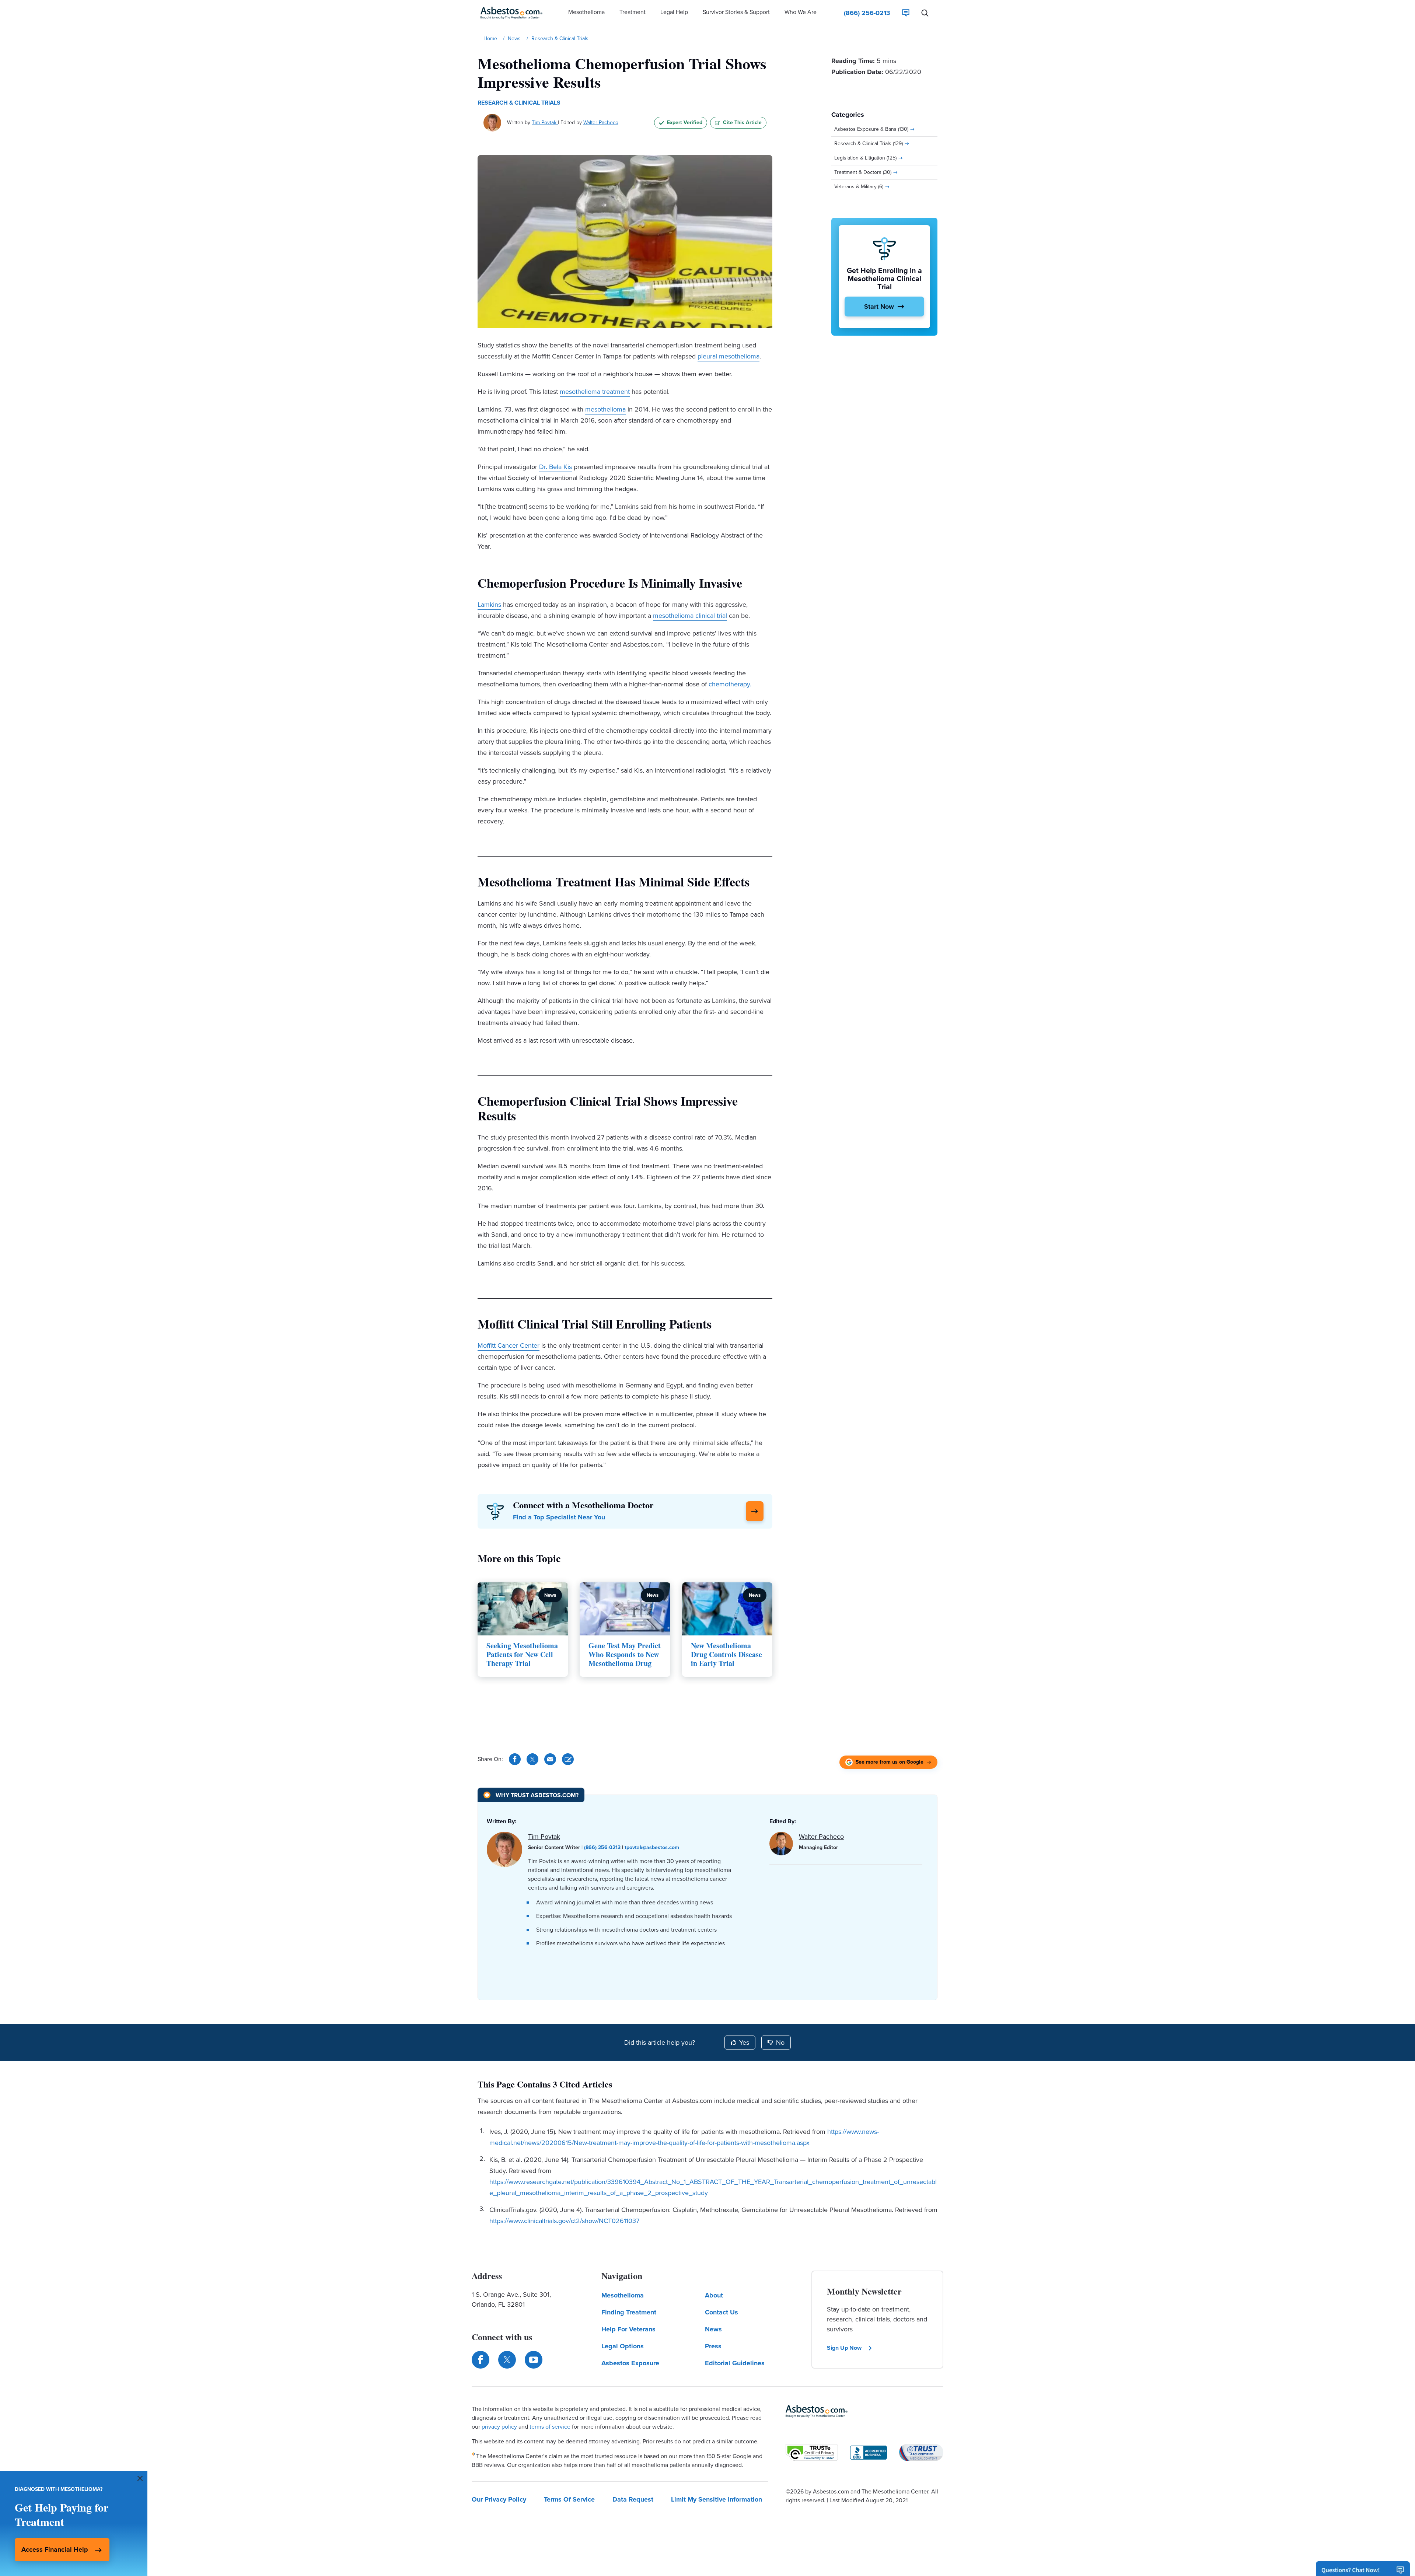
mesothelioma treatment (595, 392)
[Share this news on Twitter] (532, 1759)
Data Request (633, 2499)
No (780, 2043)
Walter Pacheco (601, 122)
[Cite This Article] (568, 1759)
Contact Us (722, 2312)
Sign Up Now (844, 2348)
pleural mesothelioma (729, 356)
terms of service (550, 2427)
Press (713, 2346)
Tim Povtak (545, 122)
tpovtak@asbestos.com (652, 1847)
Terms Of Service (569, 2499)
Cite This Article (742, 122)
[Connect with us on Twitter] (507, 2360)
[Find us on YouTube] (534, 2360)
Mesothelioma (623, 2295)
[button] (586, 13)
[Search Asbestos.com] (925, 13)
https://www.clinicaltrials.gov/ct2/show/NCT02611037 (564, 2221)
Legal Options (623, 2346)
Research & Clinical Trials (519, 103)
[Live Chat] (906, 13)
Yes (744, 2043)
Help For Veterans (628, 2329)
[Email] (550, 1759)
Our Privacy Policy (499, 2499)
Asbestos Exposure (630, 2363)
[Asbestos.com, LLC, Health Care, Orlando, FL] (869, 2453)
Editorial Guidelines (735, 2363)
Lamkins (489, 605)
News (713, 2329)
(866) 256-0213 (602, 1847)
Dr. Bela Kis (555, 467)
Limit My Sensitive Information (717, 2499)
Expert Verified (685, 122)
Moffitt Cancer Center (509, 1345)
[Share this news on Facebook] (515, 1759)
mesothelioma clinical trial (690, 616)
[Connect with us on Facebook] (481, 2360)
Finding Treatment (629, 2312)
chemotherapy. (730, 684)
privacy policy (499, 2427)
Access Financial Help (55, 2549)
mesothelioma (605, 409)
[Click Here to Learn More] (755, 1511)
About (714, 2295)
